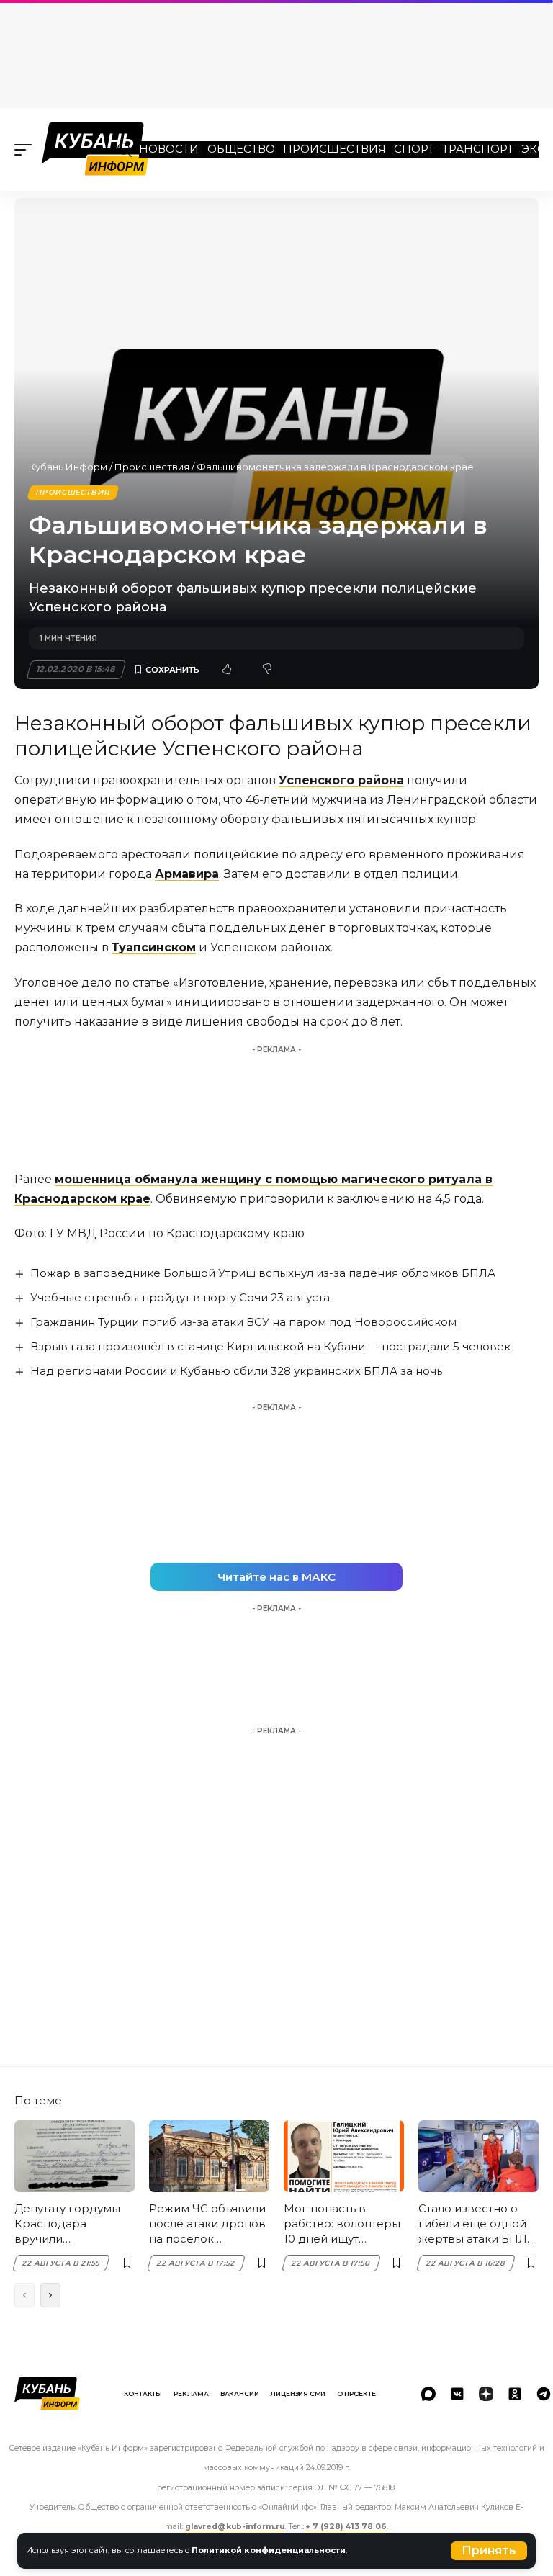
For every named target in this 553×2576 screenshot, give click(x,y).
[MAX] (428, 2394)
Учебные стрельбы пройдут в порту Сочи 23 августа (180, 1297)
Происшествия (334, 149)
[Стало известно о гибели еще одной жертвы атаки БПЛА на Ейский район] (478, 2156)
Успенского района (341, 780)
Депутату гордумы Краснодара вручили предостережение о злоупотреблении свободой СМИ (74, 2224)
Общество (241, 149)
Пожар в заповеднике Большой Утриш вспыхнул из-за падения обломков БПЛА (263, 1273)
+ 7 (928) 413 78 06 (346, 2527)
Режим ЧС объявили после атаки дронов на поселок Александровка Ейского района (207, 2224)
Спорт (414, 149)
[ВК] (457, 2394)
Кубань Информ (68, 467)
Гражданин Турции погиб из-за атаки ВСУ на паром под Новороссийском (243, 1322)
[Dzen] (486, 2394)
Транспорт (478, 149)
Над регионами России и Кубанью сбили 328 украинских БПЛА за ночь (236, 1371)
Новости (169, 149)
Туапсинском (154, 947)
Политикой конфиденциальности (269, 2550)
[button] (489, 2551)
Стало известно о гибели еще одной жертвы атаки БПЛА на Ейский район (477, 2224)
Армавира (187, 874)
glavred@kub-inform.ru (235, 2527)
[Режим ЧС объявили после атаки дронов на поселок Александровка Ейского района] (209, 2156)
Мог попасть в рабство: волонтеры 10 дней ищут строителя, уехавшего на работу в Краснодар (343, 2224)
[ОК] (515, 2394)
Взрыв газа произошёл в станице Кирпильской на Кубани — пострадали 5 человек (270, 1346)
